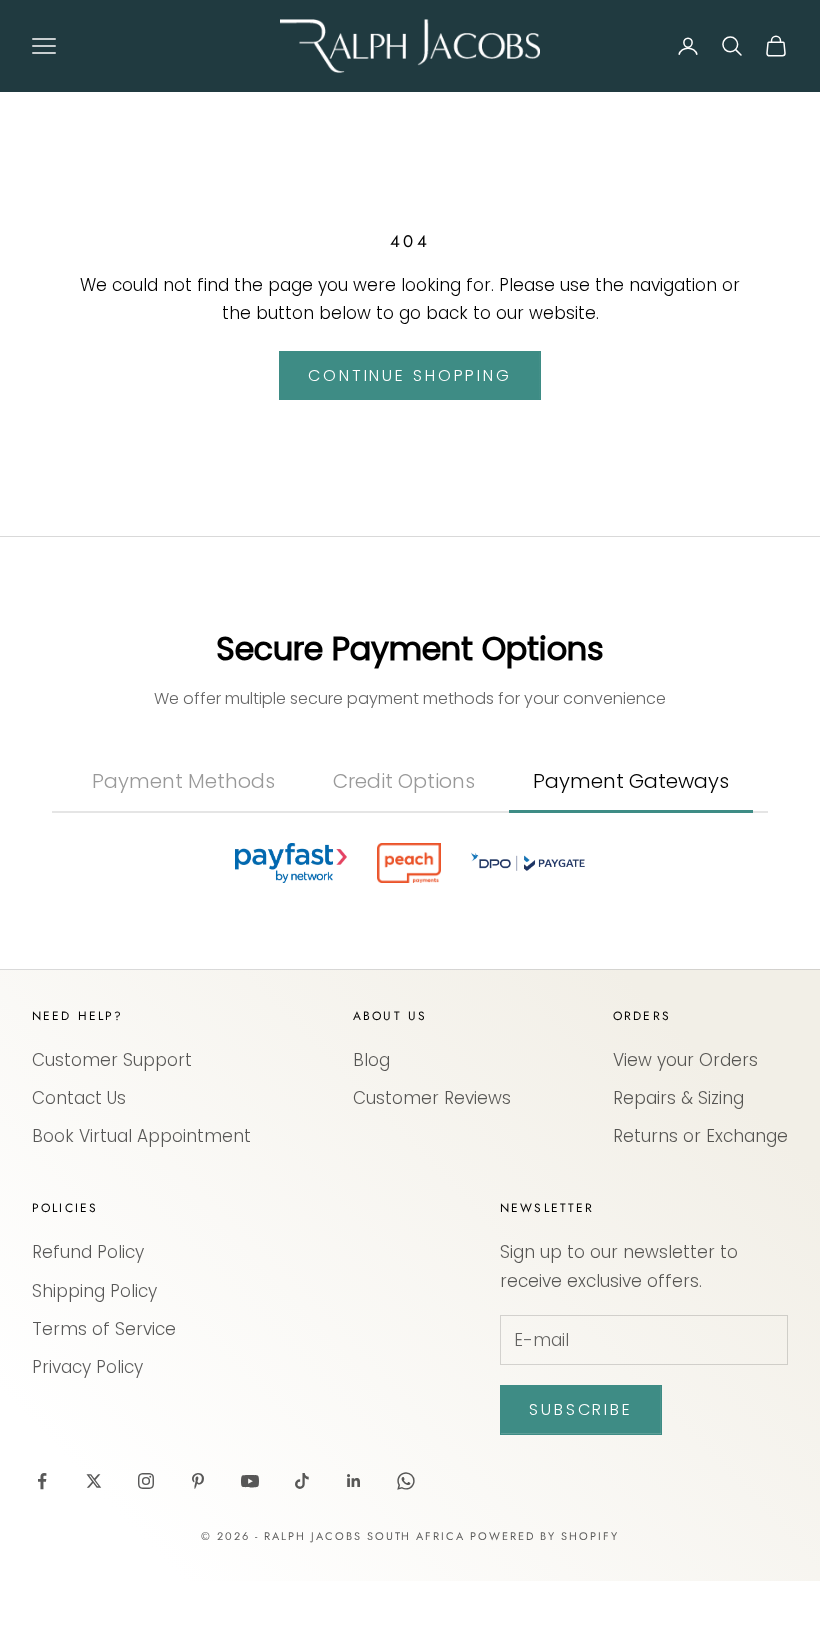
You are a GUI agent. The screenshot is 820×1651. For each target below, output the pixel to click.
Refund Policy (88, 1322)
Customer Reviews (432, 1168)
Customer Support (112, 1130)
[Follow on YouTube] (250, 1551)
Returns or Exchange (700, 1206)
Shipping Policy (94, 1361)
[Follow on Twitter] (94, 1551)
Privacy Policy (87, 1437)
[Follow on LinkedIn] (354, 1551)
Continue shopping (410, 375)
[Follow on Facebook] (42, 1551)
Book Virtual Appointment (141, 1206)
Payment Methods (183, 781)
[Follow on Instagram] (146, 1551)
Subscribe (581, 1479)
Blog (371, 1130)
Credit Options (404, 781)
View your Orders (685, 1130)
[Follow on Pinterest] (198, 1551)
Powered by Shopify (544, 1606)
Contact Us (79, 1168)
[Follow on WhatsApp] (406, 1551)
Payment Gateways (631, 781)
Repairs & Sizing (678, 1168)
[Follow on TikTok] (302, 1551)
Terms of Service (104, 1399)
